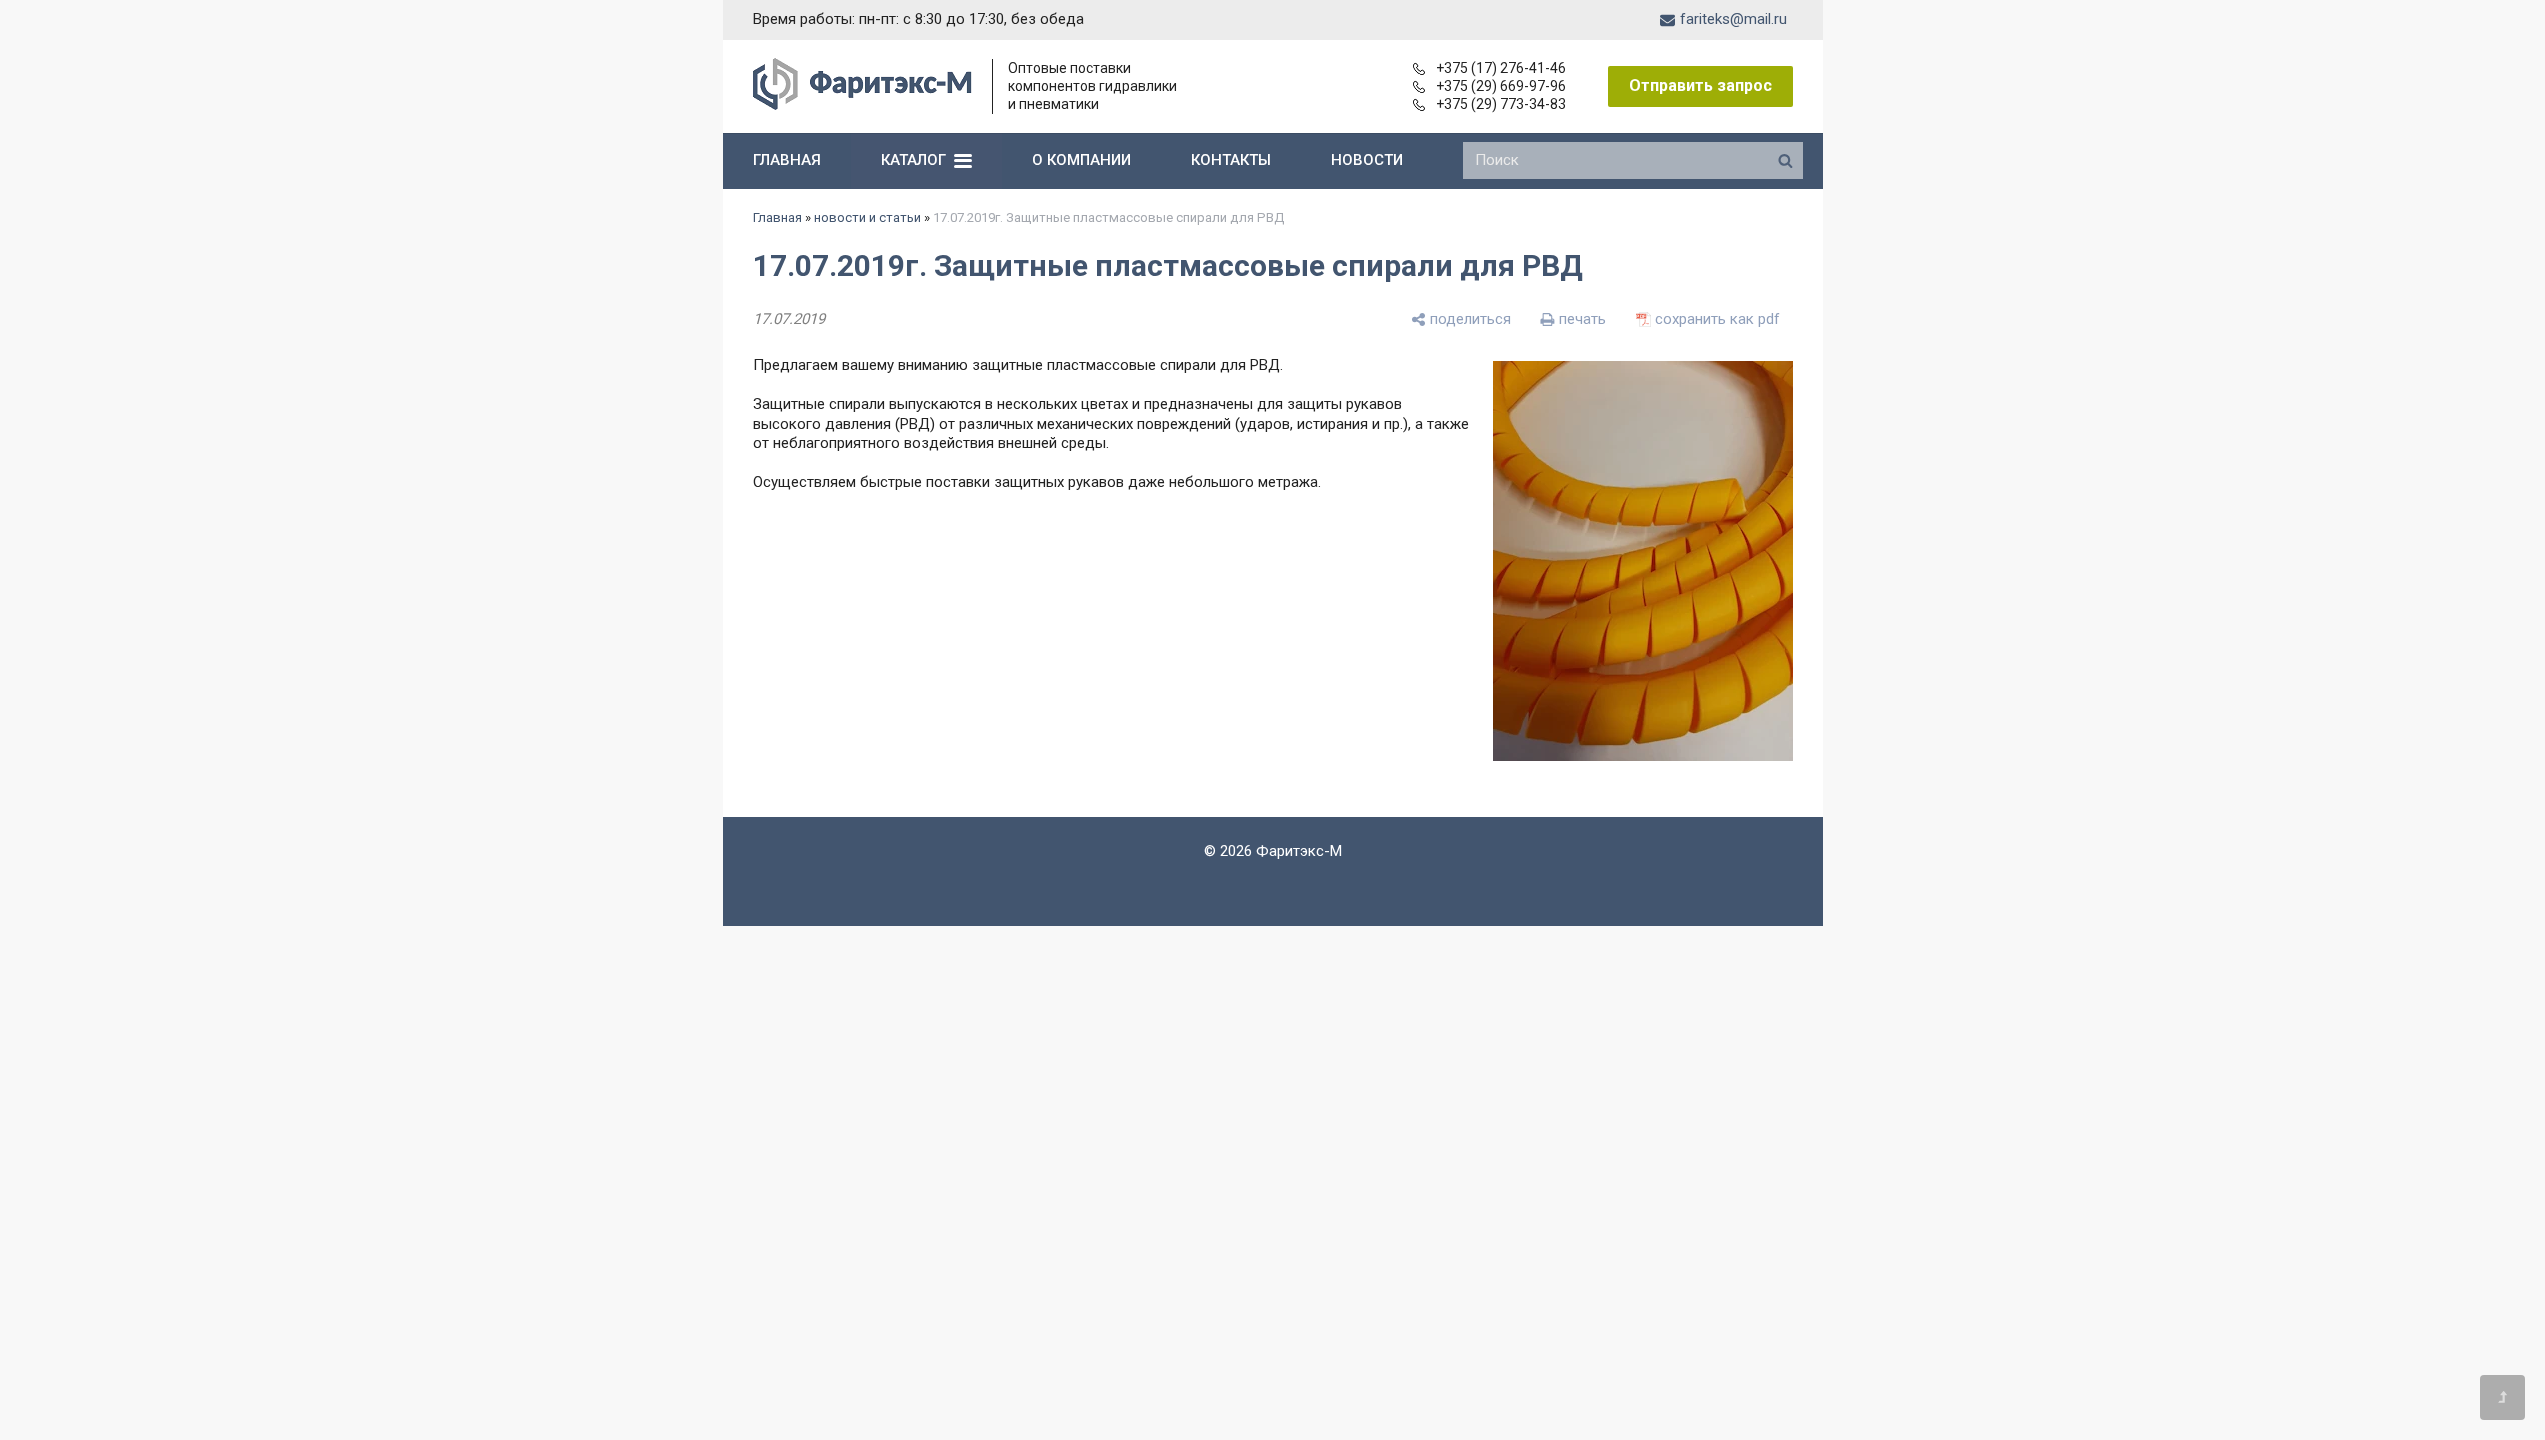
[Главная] (862, 105)
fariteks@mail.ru (1733, 19)
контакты (1231, 160)
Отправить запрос (1700, 85)
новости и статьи (867, 217)
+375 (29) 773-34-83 (1501, 104)
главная (787, 160)
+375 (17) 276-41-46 (1501, 68)
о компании (1081, 160)
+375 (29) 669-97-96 (1501, 86)
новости (1367, 160)
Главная (777, 217)
